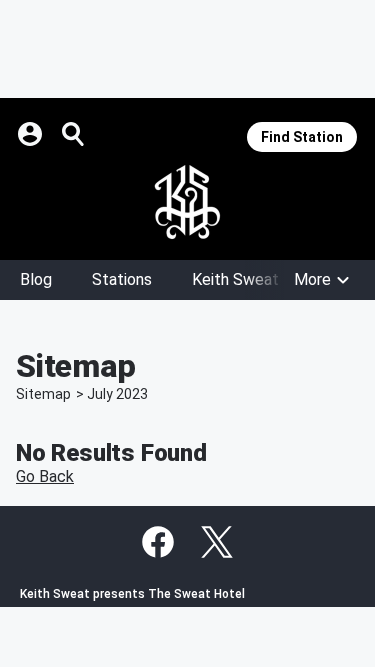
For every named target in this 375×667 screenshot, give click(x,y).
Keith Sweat (235, 279)
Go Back (45, 476)
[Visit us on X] (217, 542)
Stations (122, 279)
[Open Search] (74, 134)
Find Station (302, 137)
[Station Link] (187, 202)
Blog (36, 279)
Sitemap (43, 394)
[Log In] (32, 134)
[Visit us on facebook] (158, 542)
